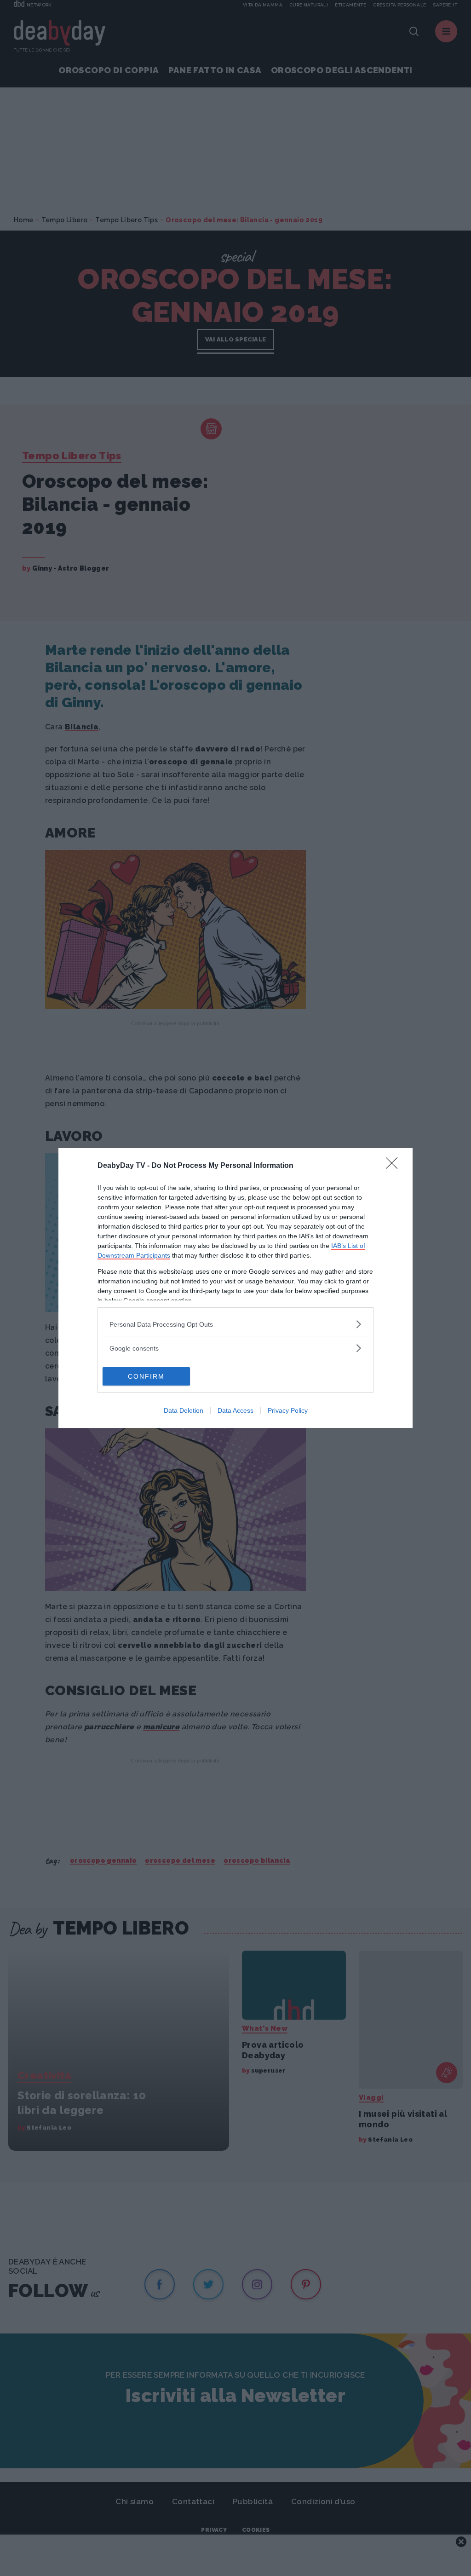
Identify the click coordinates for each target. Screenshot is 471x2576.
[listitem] (235, 1324)
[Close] (395, 1166)
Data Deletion (184, 1410)
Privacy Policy (288, 1410)
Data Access (235, 1410)
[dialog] (235, 1288)
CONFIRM (146, 1376)
